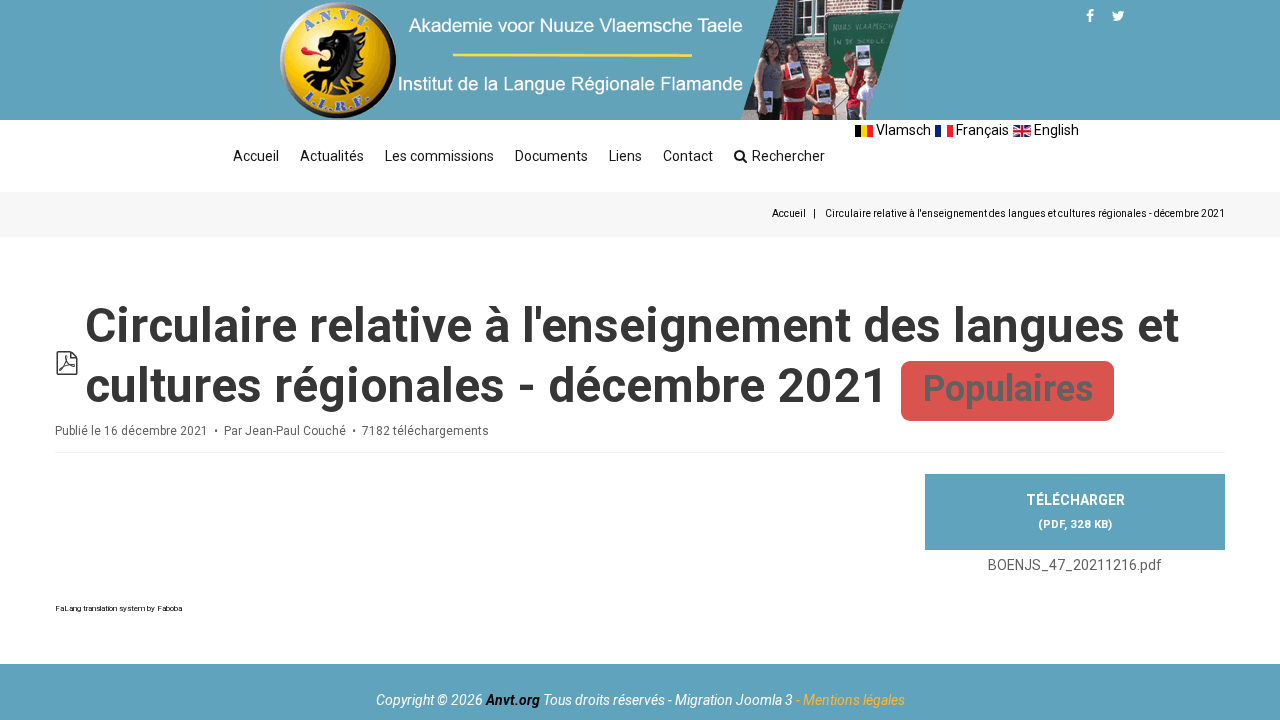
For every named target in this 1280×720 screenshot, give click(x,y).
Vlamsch (902, 130)
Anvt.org (513, 700)
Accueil (256, 156)
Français (981, 130)
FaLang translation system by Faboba (118, 608)
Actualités (332, 156)
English (1055, 130)
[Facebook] (1090, 16)
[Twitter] (1118, 16)
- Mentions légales (850, 700)
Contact (688, 156)
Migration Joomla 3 (734, 700)
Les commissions (439, 156)
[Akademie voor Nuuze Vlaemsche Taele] (584, 60)
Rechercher (788, 156)
